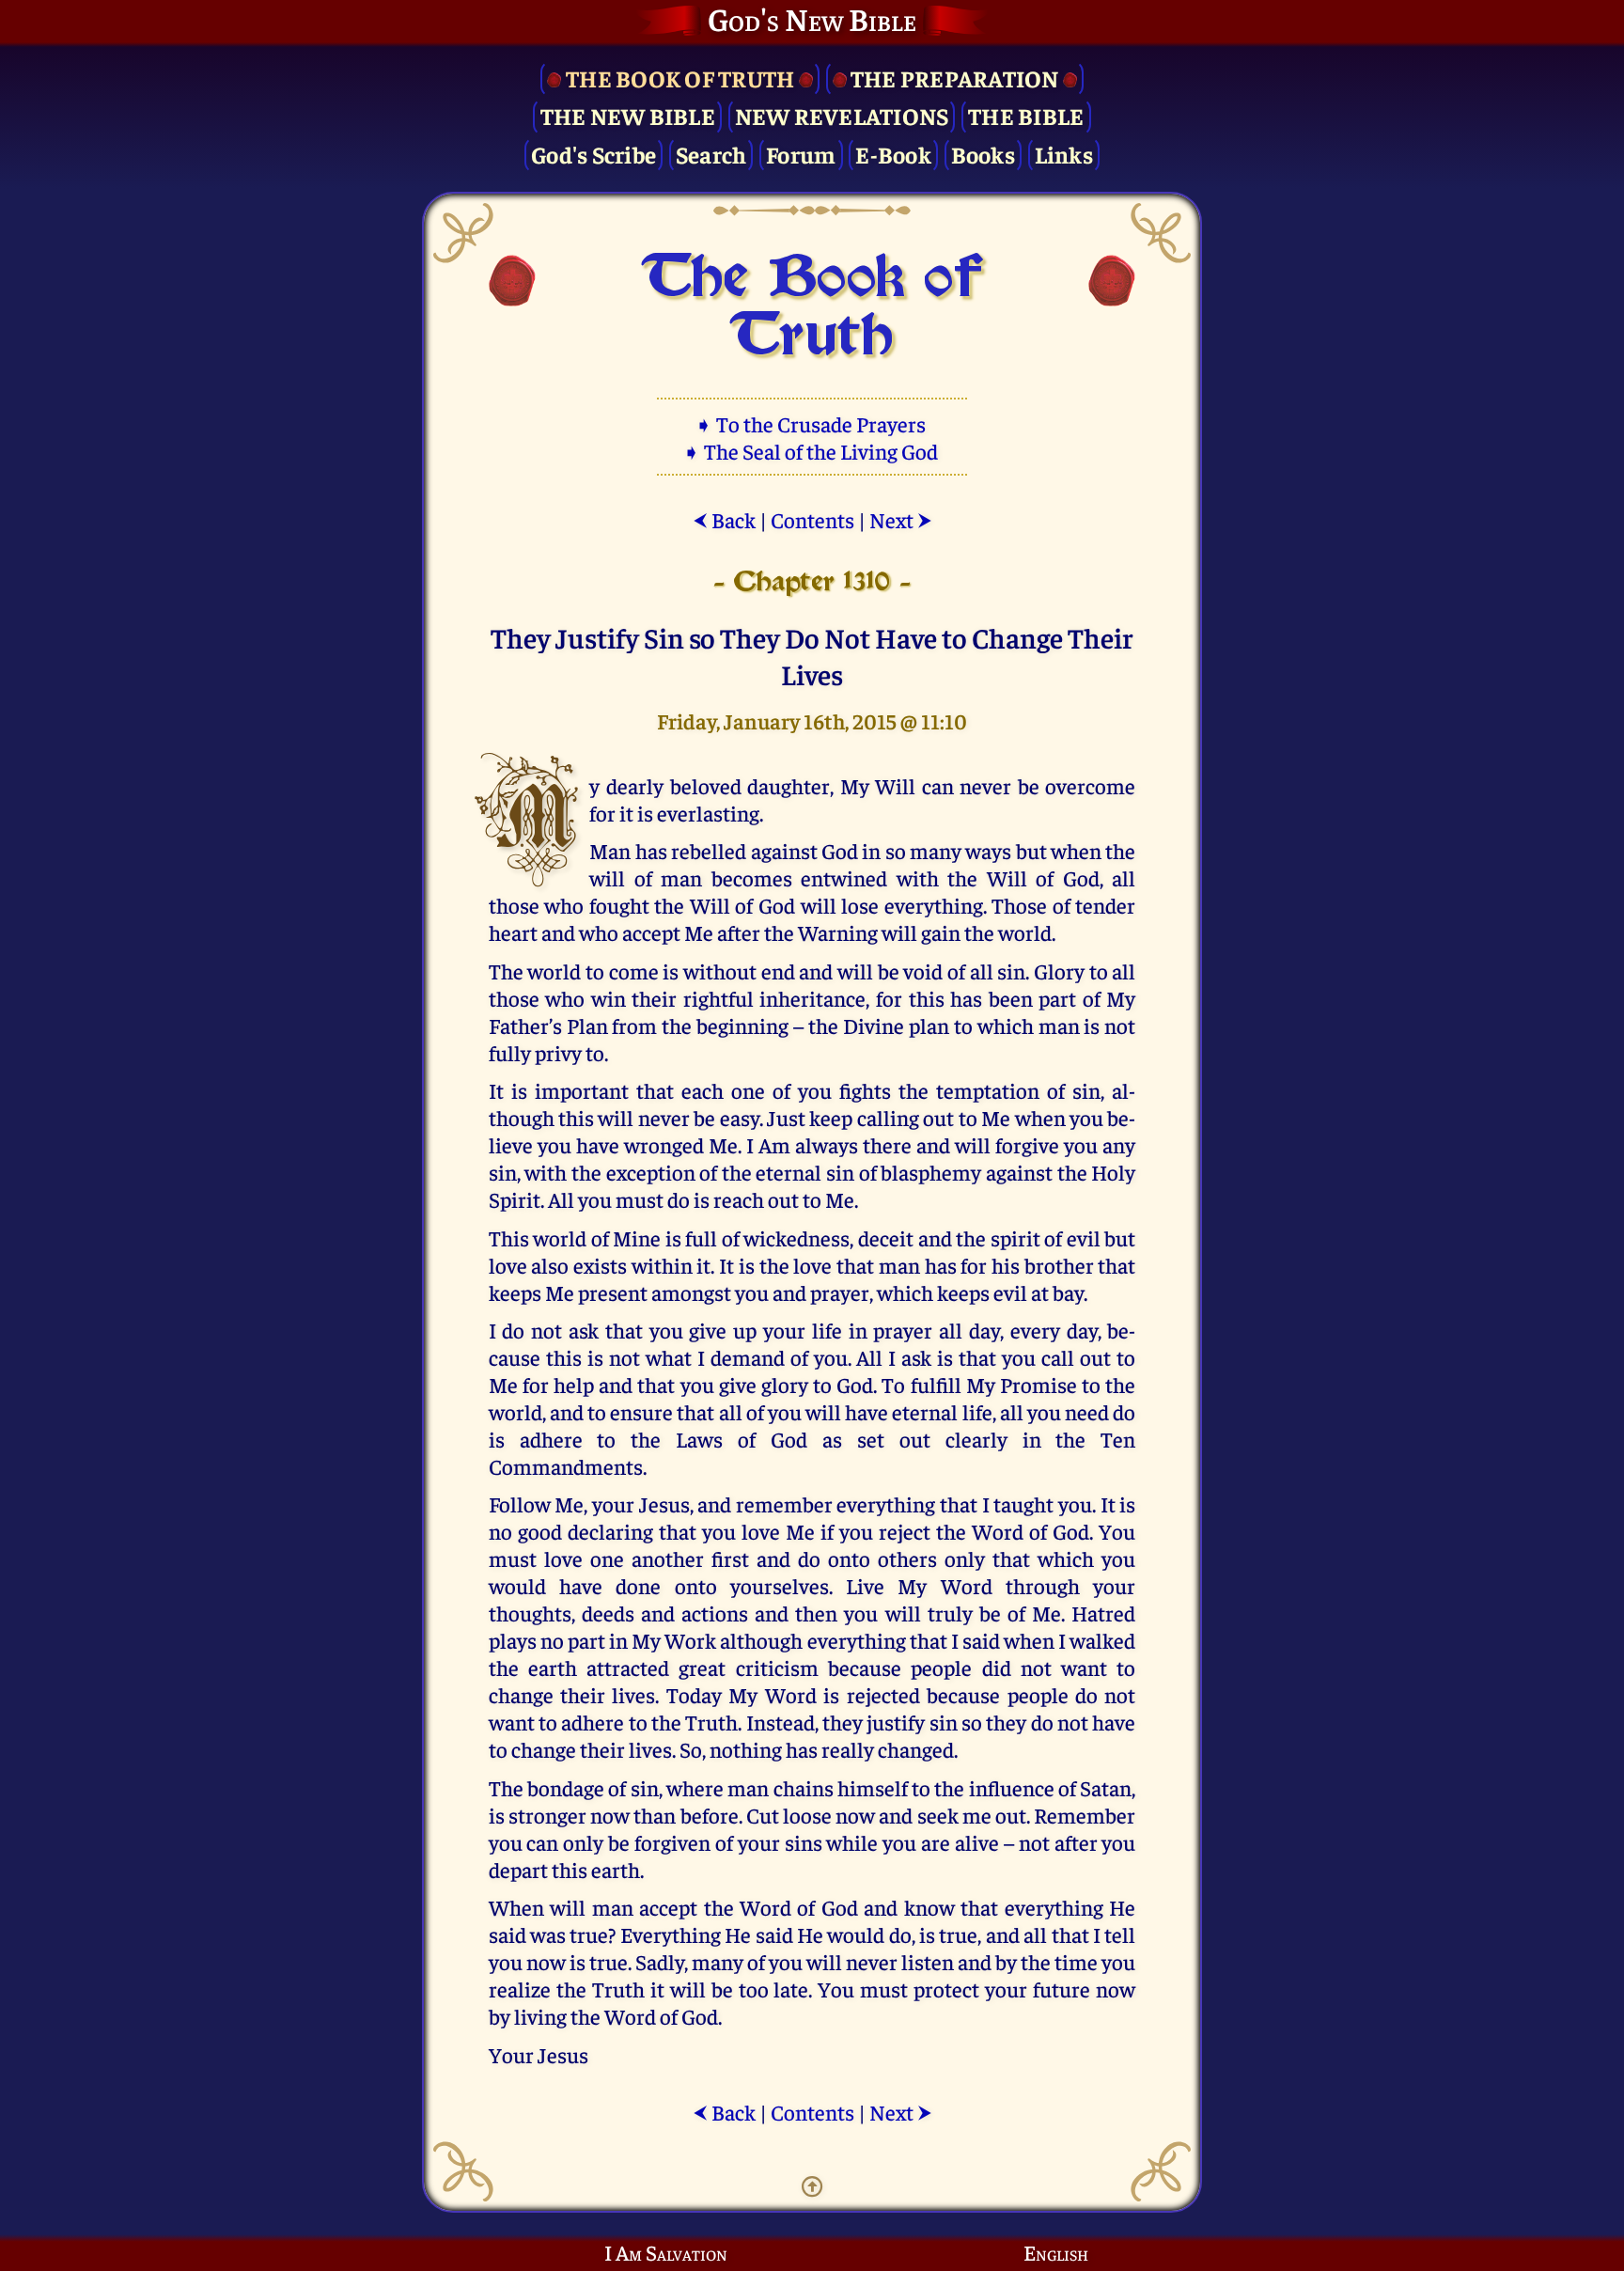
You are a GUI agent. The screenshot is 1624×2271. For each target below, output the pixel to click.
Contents (812, 519)
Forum (801, 154)
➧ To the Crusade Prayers (812, 423)
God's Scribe (593, 154)
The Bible (1026, 115)
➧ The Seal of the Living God (812, 451)
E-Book (893, 154)
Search (711, 154)
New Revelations (842, 115)
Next (901, 519)
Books (983, 154)
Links (1064, 154)
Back (724, 519)
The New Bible (628, 115)
